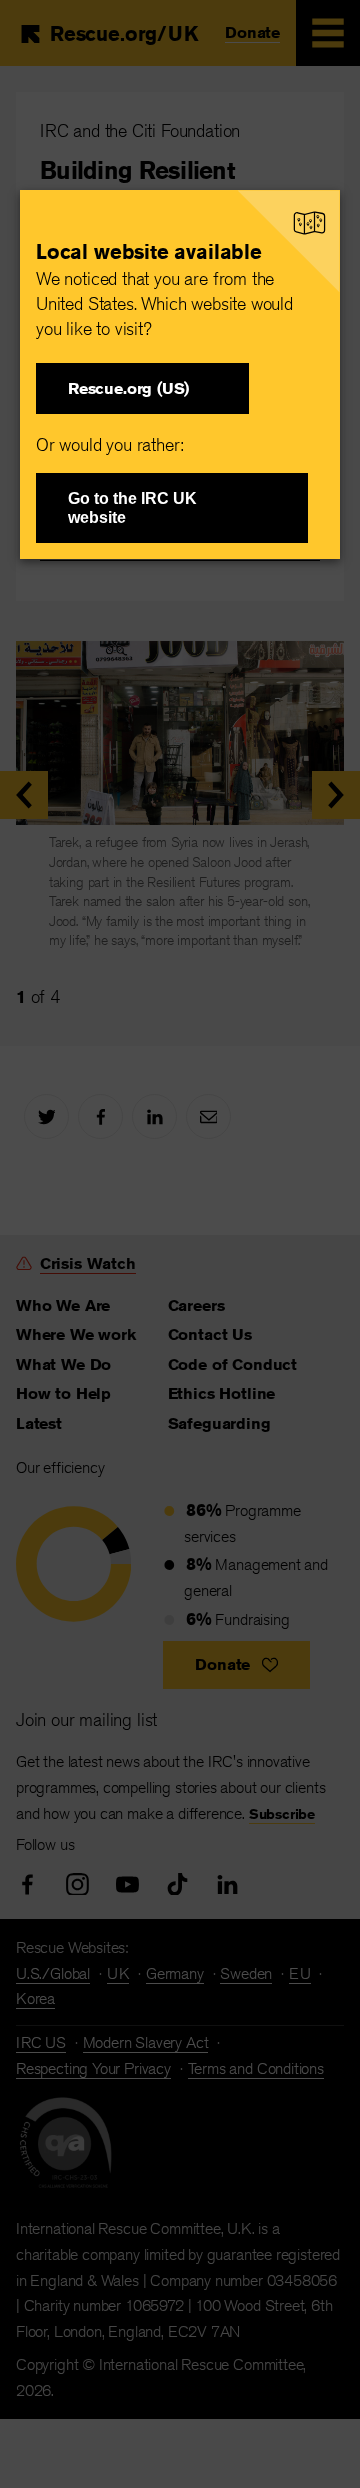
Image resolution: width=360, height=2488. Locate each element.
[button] (142, 388)
